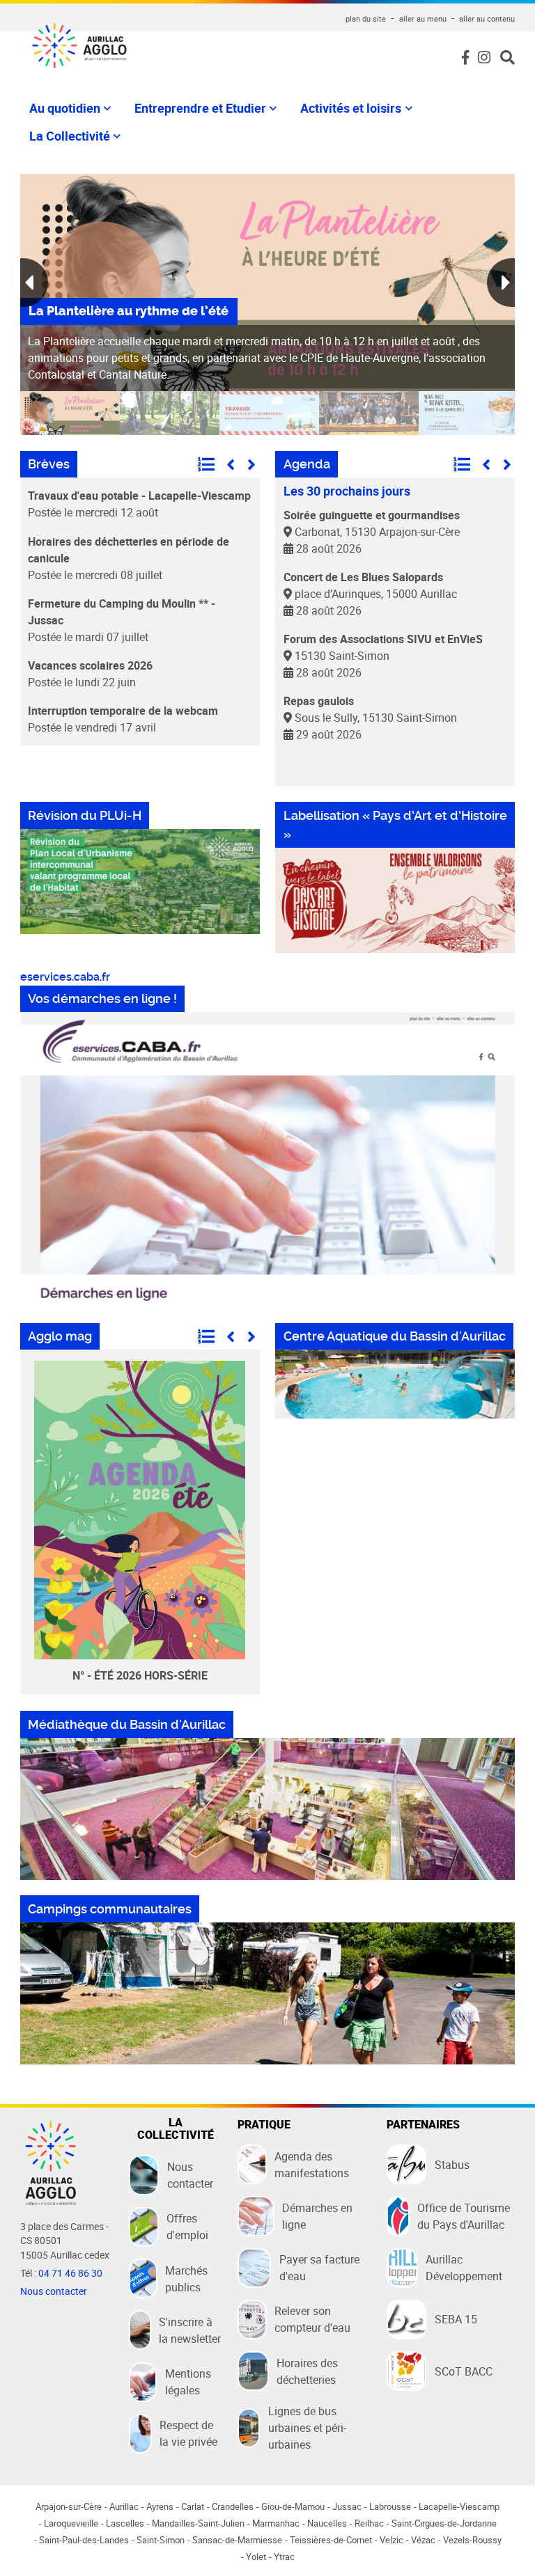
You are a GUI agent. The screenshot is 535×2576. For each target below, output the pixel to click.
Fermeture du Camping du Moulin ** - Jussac (122, 612)
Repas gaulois (319, 701)
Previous (34, 283)
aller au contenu (487, 18)
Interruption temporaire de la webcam (123, 711)
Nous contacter (54, 2291)
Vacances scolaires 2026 (90, 665)
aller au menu (423, 18)
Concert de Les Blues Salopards (363, 577)
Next (501, 283)
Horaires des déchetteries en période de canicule (129, 550)
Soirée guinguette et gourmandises (372, 515)
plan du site (366, 18)
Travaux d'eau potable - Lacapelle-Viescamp (139, 496)
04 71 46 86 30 (70, 2273)
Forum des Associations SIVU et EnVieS (383, 639)
